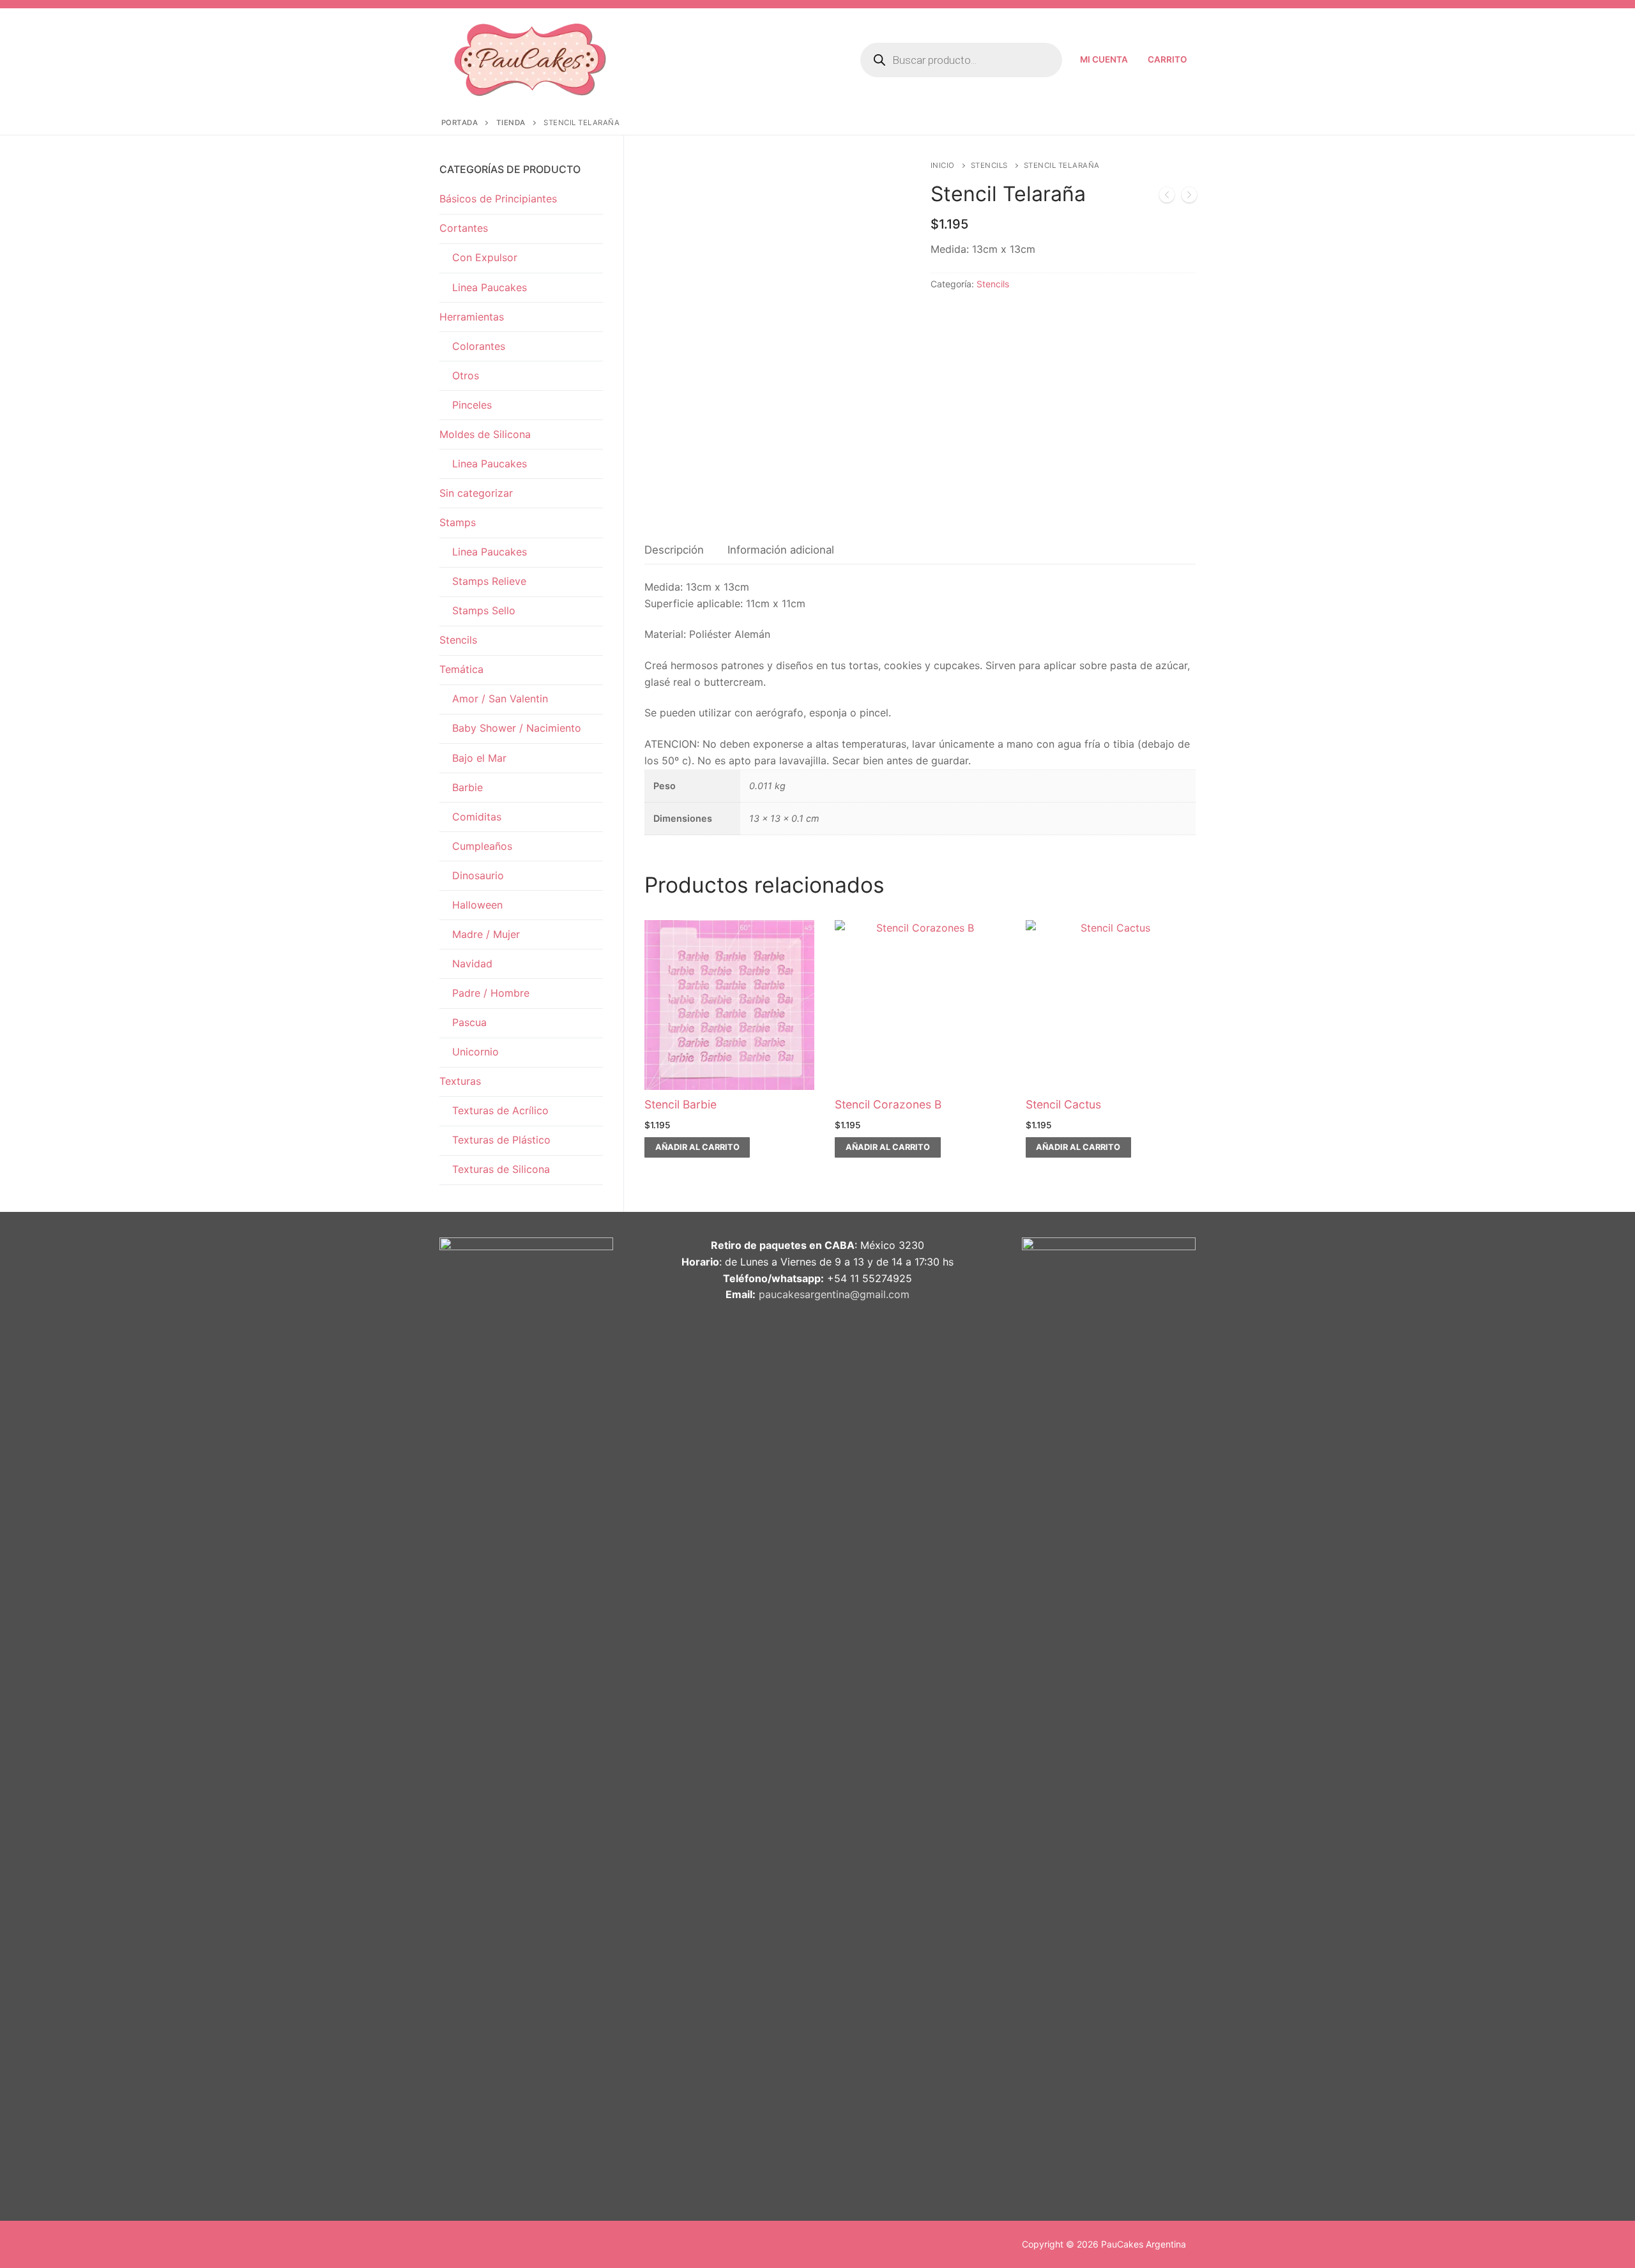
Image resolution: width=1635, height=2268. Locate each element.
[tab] (674, 550)
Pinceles (472, 405)
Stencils (989, 165)
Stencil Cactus (1063, 1104)
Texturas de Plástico (501, 1140)
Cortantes (464, 228)
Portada (460, 123)
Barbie (468, 787)
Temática (461, 669)
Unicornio (475, 1052)
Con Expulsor (485, 257)
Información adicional (781, 550)
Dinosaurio (478, 875)
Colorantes (479, 346)
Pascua (469, 1022)
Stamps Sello (484, 610)
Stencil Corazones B (888, 1104)
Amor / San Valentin (500, 699)
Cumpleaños (482, 846)
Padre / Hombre (491, 993)
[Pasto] (1167, 197)
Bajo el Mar (479, 758)
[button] (697, 1147)
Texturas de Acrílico (500, 1110)
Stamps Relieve (489, 581)
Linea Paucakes (490, 287)
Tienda (511, 123)
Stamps (458, 522)
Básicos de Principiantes (498, 199)
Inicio (943, 165)
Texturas (460, 1081)
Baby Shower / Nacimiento (517, 728)
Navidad (472, 964)
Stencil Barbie (681, 1104)
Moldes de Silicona (485, 434)
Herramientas (472, 317)
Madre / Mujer (486, 934)
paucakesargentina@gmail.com (834, 1294)
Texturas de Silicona (501, 1169)
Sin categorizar (476, 493)
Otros (466, 375)
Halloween (477, 905)
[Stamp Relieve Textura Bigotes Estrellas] (1189, 197)
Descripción (674, 550)
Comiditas (477, 817)
